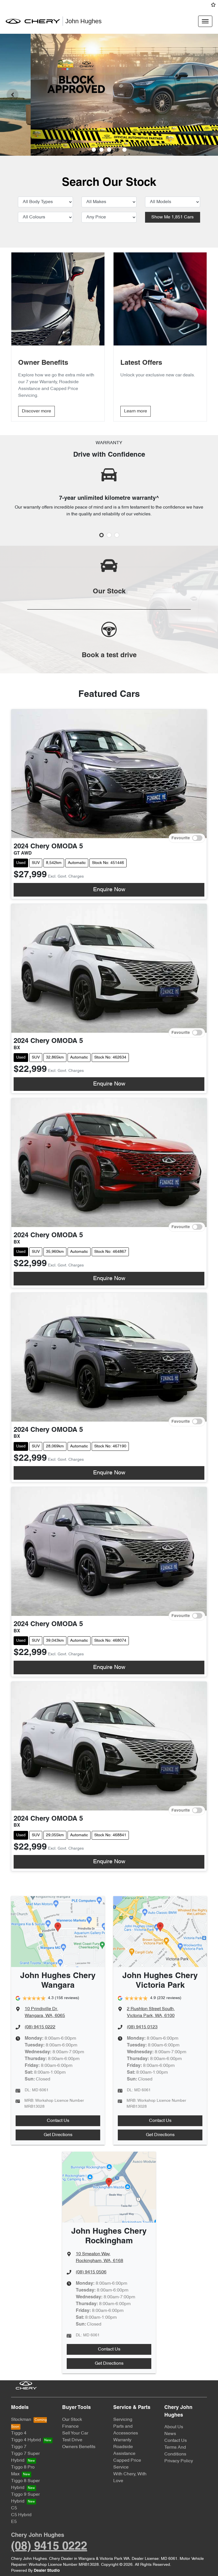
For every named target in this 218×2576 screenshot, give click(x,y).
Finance (70, 2427)
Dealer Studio (47, 2571)
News (170, 2434)
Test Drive (72, 2440)
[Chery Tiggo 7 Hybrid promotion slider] (109, 150)
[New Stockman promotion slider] (124, 150)
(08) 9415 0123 (142, 2027)
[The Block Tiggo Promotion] (109, 95)
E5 (14, 2522)
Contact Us (58, 2121)
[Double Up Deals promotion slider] (101, 150)
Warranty (122, 2440)
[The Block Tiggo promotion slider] (117, 150)
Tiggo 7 (19, 2447)
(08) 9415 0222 (40, 2027)
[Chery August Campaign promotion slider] (94, 150)
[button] (205, 21)
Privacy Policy (179, 2461)
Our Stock (72, 2420)
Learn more (136, 411)
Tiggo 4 (19, 2433)
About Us (174, 2427)
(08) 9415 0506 (91, 2272)
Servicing (123, 2420)
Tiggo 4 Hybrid (26, 2440)
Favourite (181, 838)
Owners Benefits (79, 2447)
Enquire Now (109, 890)
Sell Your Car (75, 2433)
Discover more (36, 411)
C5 (14, 2508)
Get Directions (58, 2135)
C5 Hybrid (21, 2515)
